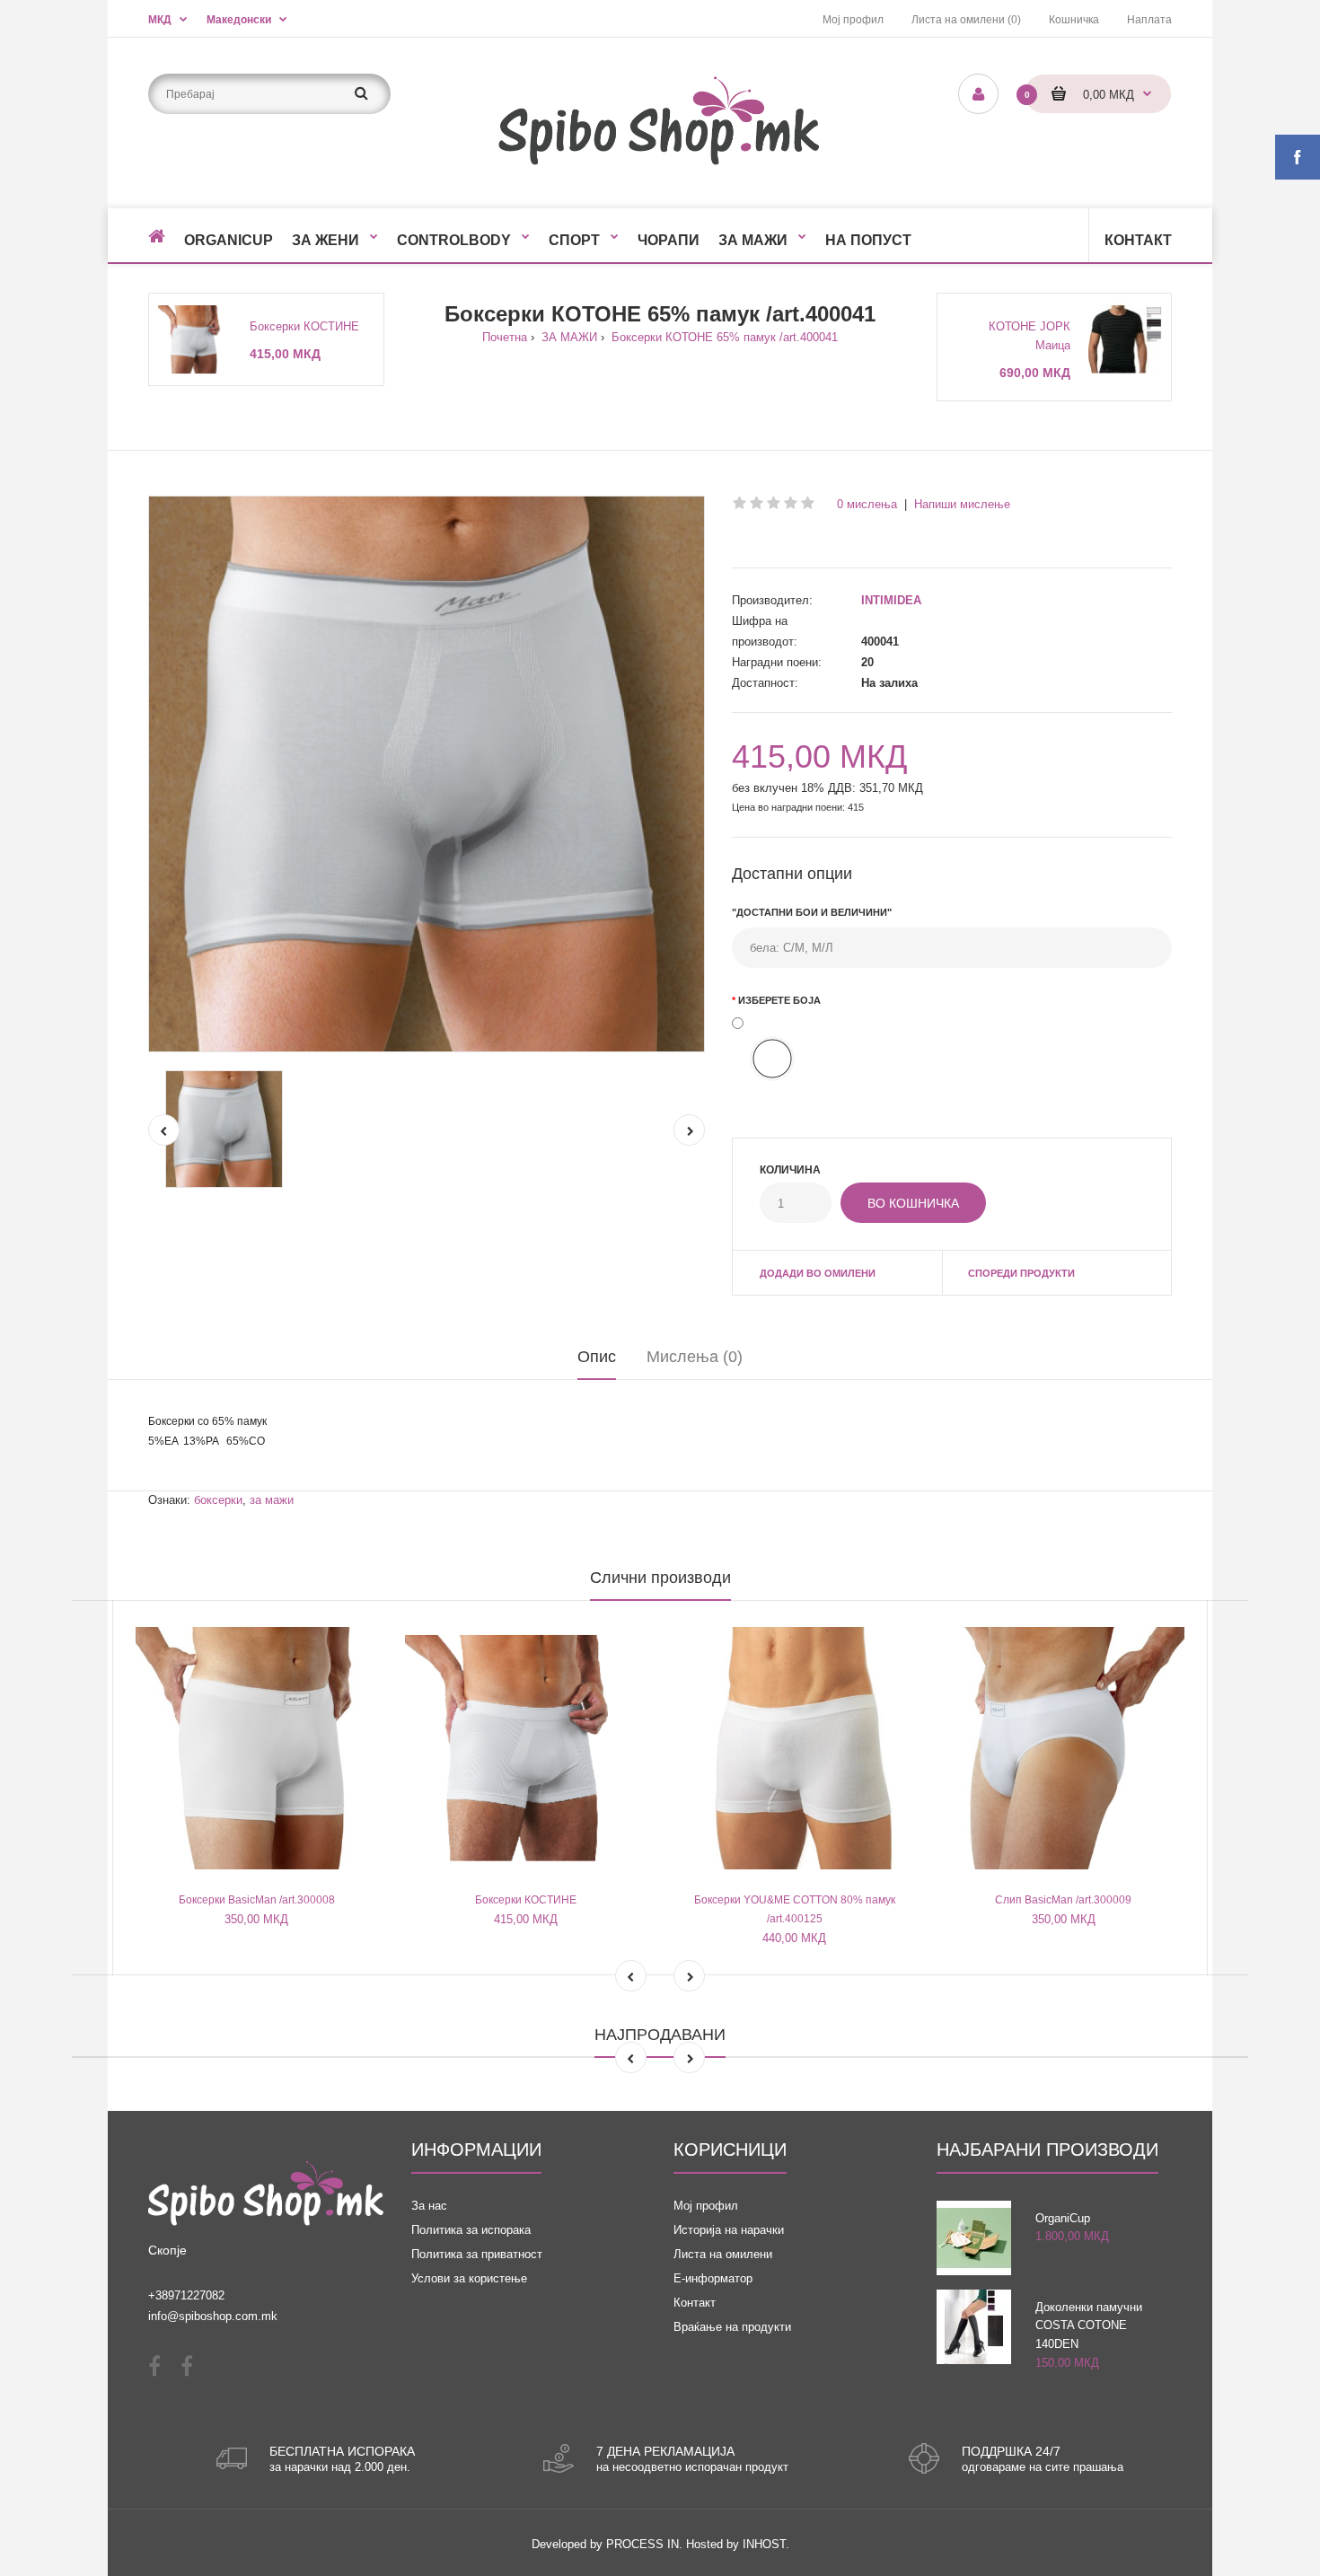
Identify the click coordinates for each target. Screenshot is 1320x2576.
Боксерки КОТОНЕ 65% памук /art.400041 (723, 337)
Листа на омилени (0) (966, 20)
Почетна (505, 337)
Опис (597, 1357)
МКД (160, 20)
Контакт (695, 2303)
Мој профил (853, 20)
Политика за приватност (477, 2254)
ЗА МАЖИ (568, 337)
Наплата (1149, 20)
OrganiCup (1063, 2218)
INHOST (764, 2544)
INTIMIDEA (891, 600)
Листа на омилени (723, 2254)
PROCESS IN (642, 2544)
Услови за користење (469, 2278)
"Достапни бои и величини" (812, 912)
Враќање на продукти (732, 2327)
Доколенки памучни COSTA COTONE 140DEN (1089, 2326)
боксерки (218, 1500)
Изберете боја (779, 1000)
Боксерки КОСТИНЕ (304, 326)
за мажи (272, 1500)
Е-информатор (713, 2278)
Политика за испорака (471, 2230)
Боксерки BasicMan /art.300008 (257, 1900)
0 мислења (867, 504)
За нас (429, 2206)
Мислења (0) (695, 1357)
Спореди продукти (1021, 1273)
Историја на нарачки (729, 2230)
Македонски (239, 20)
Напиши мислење (962, 504)
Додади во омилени (818, 1273)
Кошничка (1074, 20)
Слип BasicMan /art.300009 (1063, 1900)
